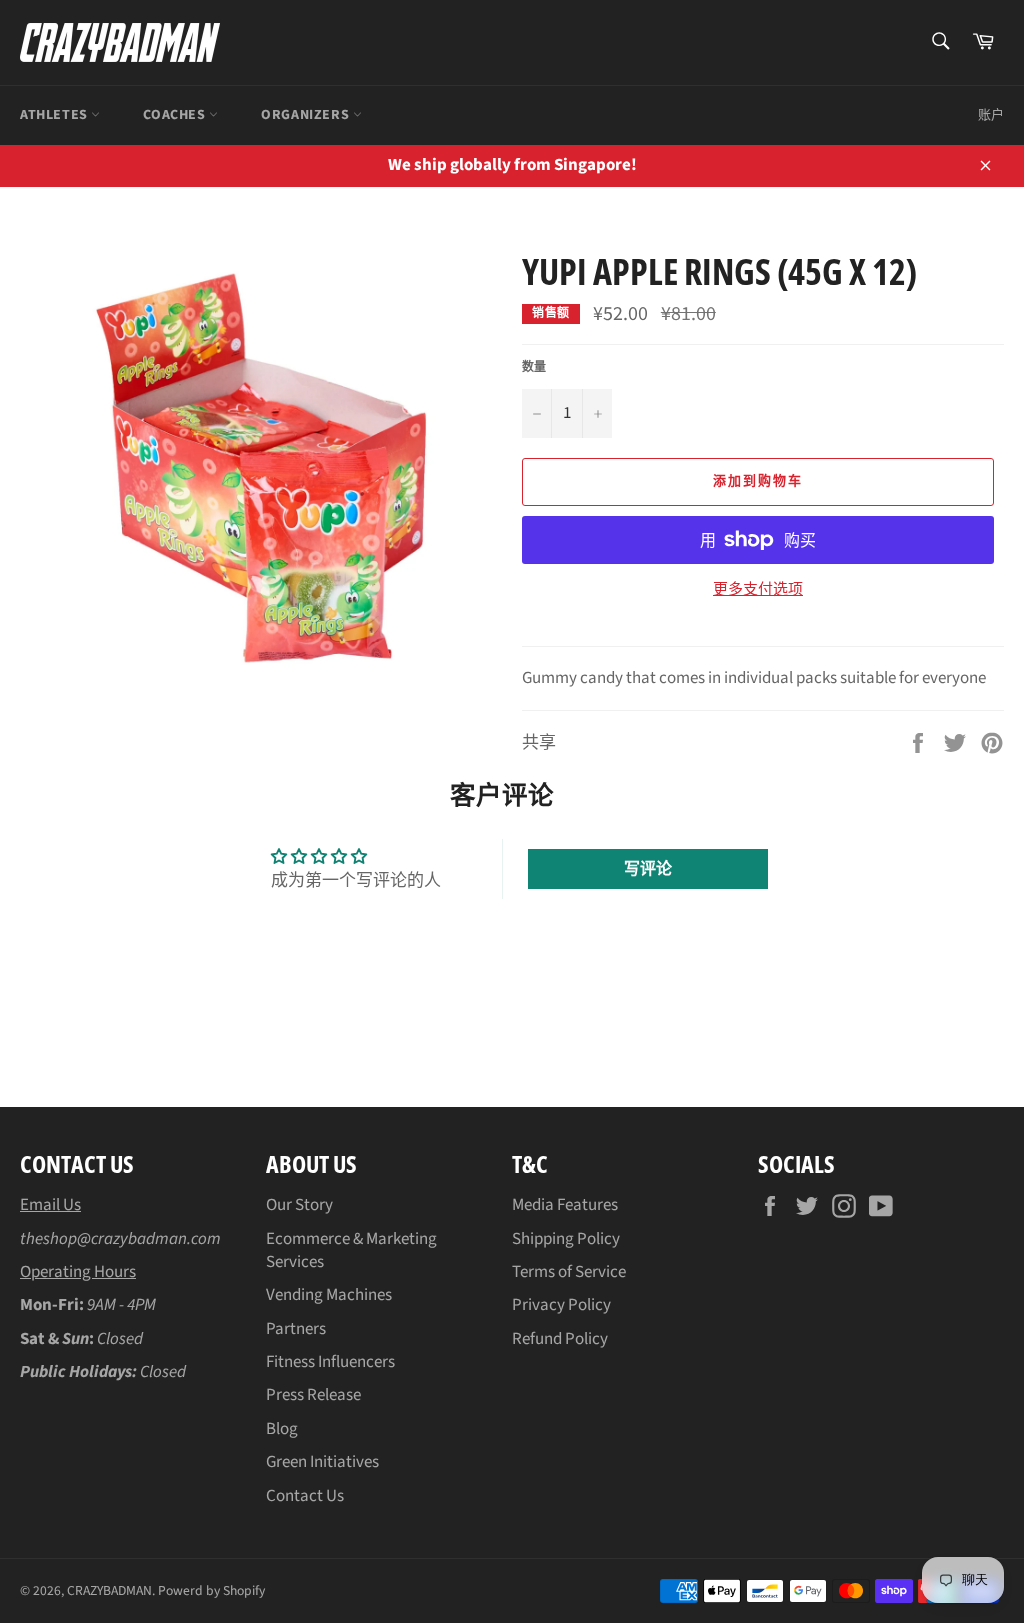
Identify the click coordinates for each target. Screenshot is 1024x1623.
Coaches (176, 115)
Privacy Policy (561, 1305)
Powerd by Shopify (211, 1590)
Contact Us (305, 1496)
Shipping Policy (566, 1239)
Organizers (307, 115)
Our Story (299, 1205)
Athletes (55, 115)
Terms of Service (569, 1272)
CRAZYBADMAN (109, 1590)
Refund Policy (560, 1339)
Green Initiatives (322, 1462)
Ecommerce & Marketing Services (351, 1250)
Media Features (565, 1205)
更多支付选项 (758, 590)
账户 (991, 115)
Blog (282, 1429)
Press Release (313, 1395)
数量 (534, 368)
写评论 (648, 869)
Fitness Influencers (330, 1362)
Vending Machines (329, 1295)
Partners (296, 1329)
